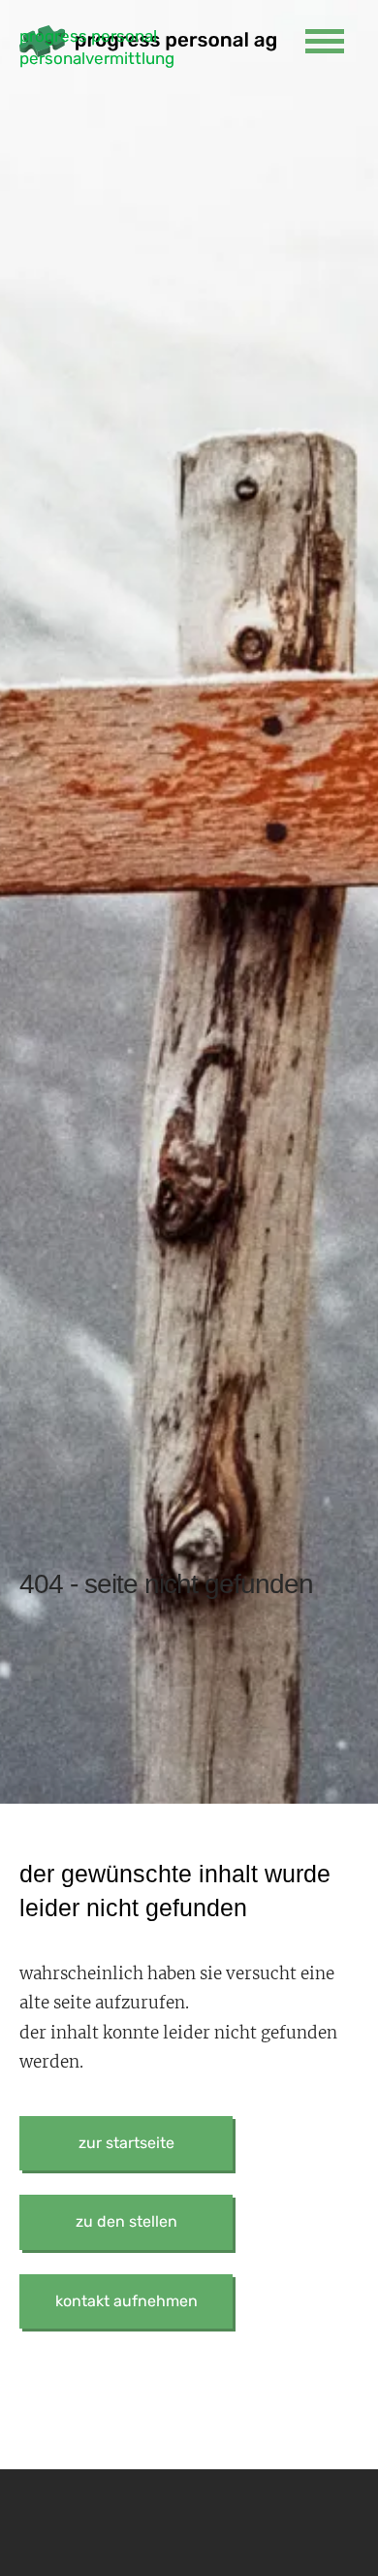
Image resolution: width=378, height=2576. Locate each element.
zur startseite (126, 2143)
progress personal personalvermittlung (97, 42)
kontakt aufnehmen (126, 2301)
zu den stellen (126, 2221)
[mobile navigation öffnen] (325, 41)
